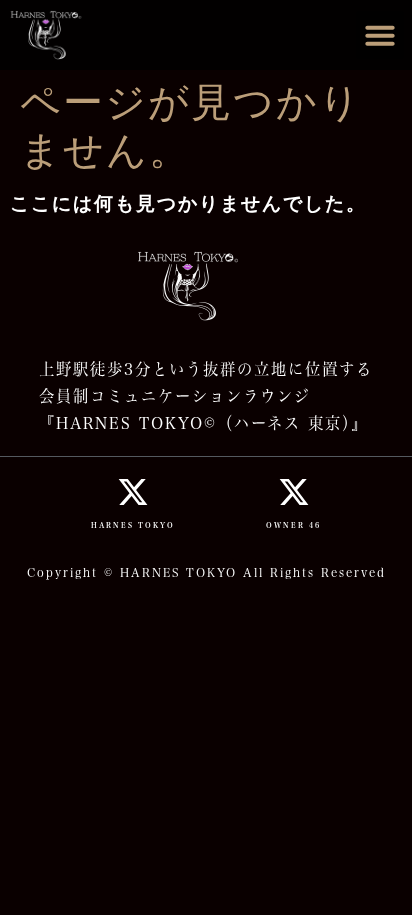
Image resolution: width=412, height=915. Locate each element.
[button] (380, 35)
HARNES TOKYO (133, 525)
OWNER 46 (293, 525)
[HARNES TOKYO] (133, 492)
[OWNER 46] (294, 492)
